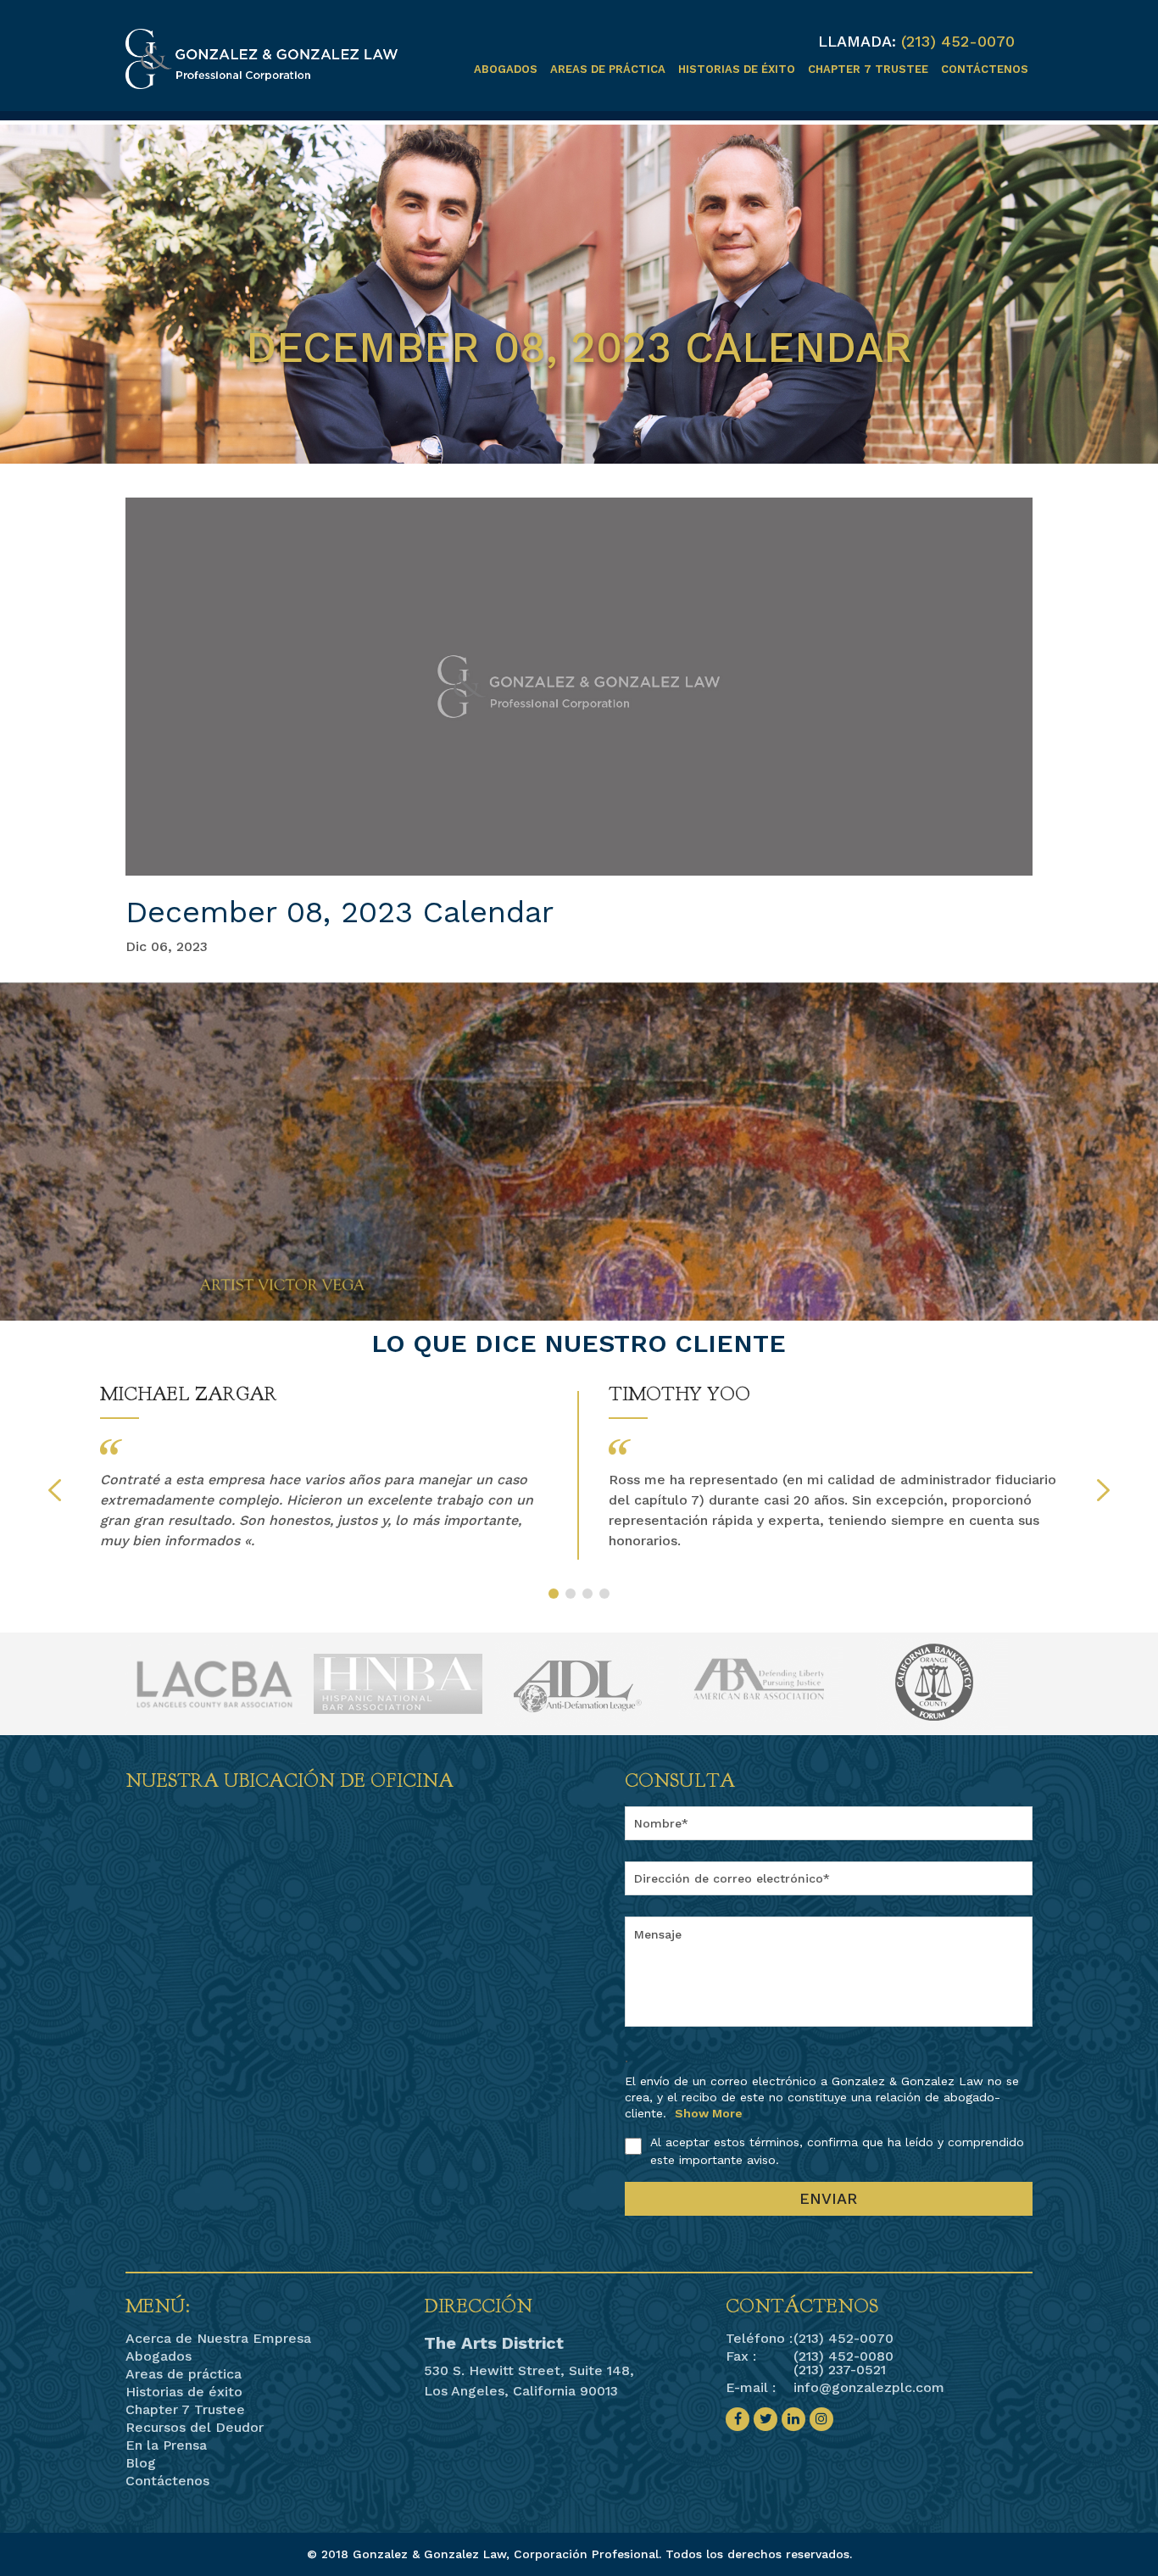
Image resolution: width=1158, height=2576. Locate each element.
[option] (325, 1467)
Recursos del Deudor (195, 2428)
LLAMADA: (857, 42)
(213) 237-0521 (840, 2370)
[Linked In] (793, 2419)
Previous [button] (55, 1490)
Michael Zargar (189, 1394)
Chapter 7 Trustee (868, 69)
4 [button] (604, 1594)
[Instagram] (821, 2419)
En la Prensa (166, 2445)
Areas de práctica (608, 69)
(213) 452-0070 (958, 41)
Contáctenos (985, 69)
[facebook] (738, 2419)
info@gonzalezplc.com (869, 2387)
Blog (141, 2463)
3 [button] (587, 1594)
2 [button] (571, 1594)
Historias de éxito (737, 69)
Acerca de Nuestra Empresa (218, 2339)
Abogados (506, 69)
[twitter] (766, 2419)
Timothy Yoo (679, 1394)
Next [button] (1103, 1490)
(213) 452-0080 (843, 2356)
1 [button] (554, 1594)
